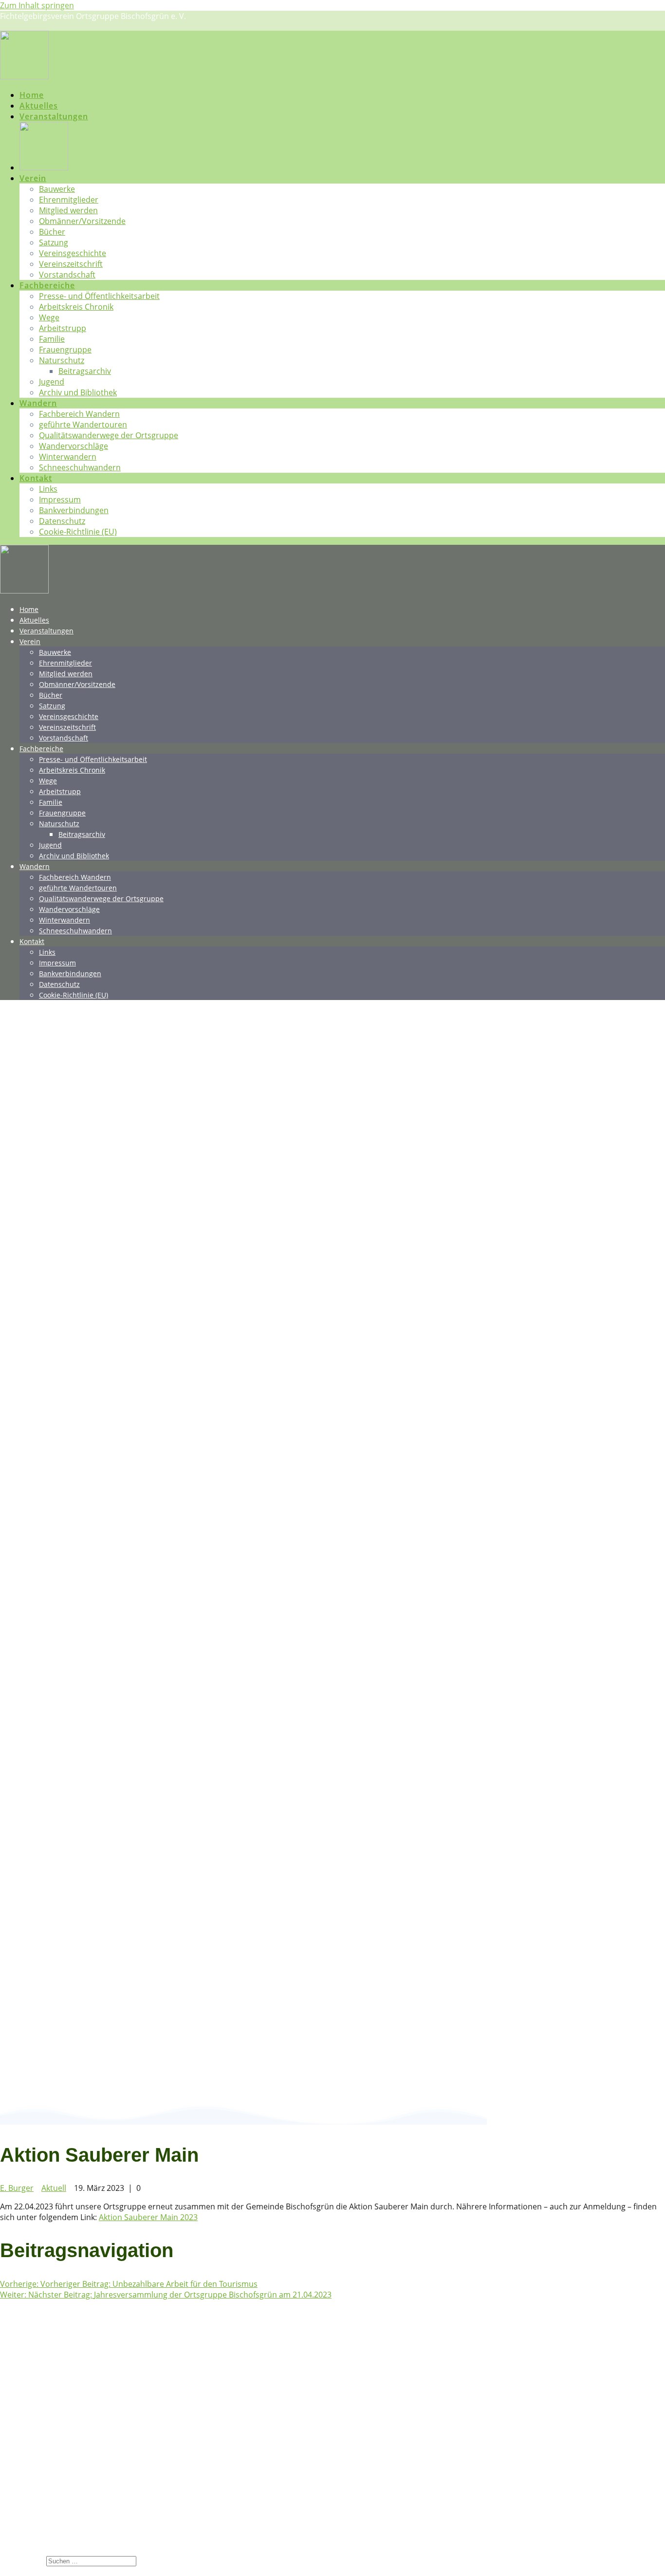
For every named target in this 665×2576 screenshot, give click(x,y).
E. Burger (17, 2188)
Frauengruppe (65, 350)
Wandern (38, 403)
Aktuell (54, 2188)
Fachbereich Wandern (79, 414)
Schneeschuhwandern (80, 467)
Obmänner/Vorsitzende (82, 221)
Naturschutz (62, 360)
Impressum (60, 500)
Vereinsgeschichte (73, 253)
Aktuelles (39, 106)
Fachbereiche (47, 285)
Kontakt (36, 478)
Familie (52, 339)
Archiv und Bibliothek (78, 392)
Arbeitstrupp (63, 328)
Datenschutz (62, 521)
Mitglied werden (68, 210)
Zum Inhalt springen (37, 5)
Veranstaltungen (54, 116)
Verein (33, 178)
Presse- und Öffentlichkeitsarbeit (99, 296)
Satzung (54, 242)
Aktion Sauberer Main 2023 (148, 2217)
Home (32, 95)
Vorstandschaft (67, 275)
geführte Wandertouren (83, 425)
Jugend (52, 382)
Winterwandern (68, 457)
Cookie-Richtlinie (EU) (78, 532)
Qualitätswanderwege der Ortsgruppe (109, 435)
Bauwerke (57, 189)
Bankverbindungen (74, 510)
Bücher (52, 232)
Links (48, 489)
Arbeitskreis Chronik (76, 307)
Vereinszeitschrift (71, 264)
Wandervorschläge (74, 446)
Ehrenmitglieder (69, 200)
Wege (49, 317)
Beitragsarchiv (85, 371)
